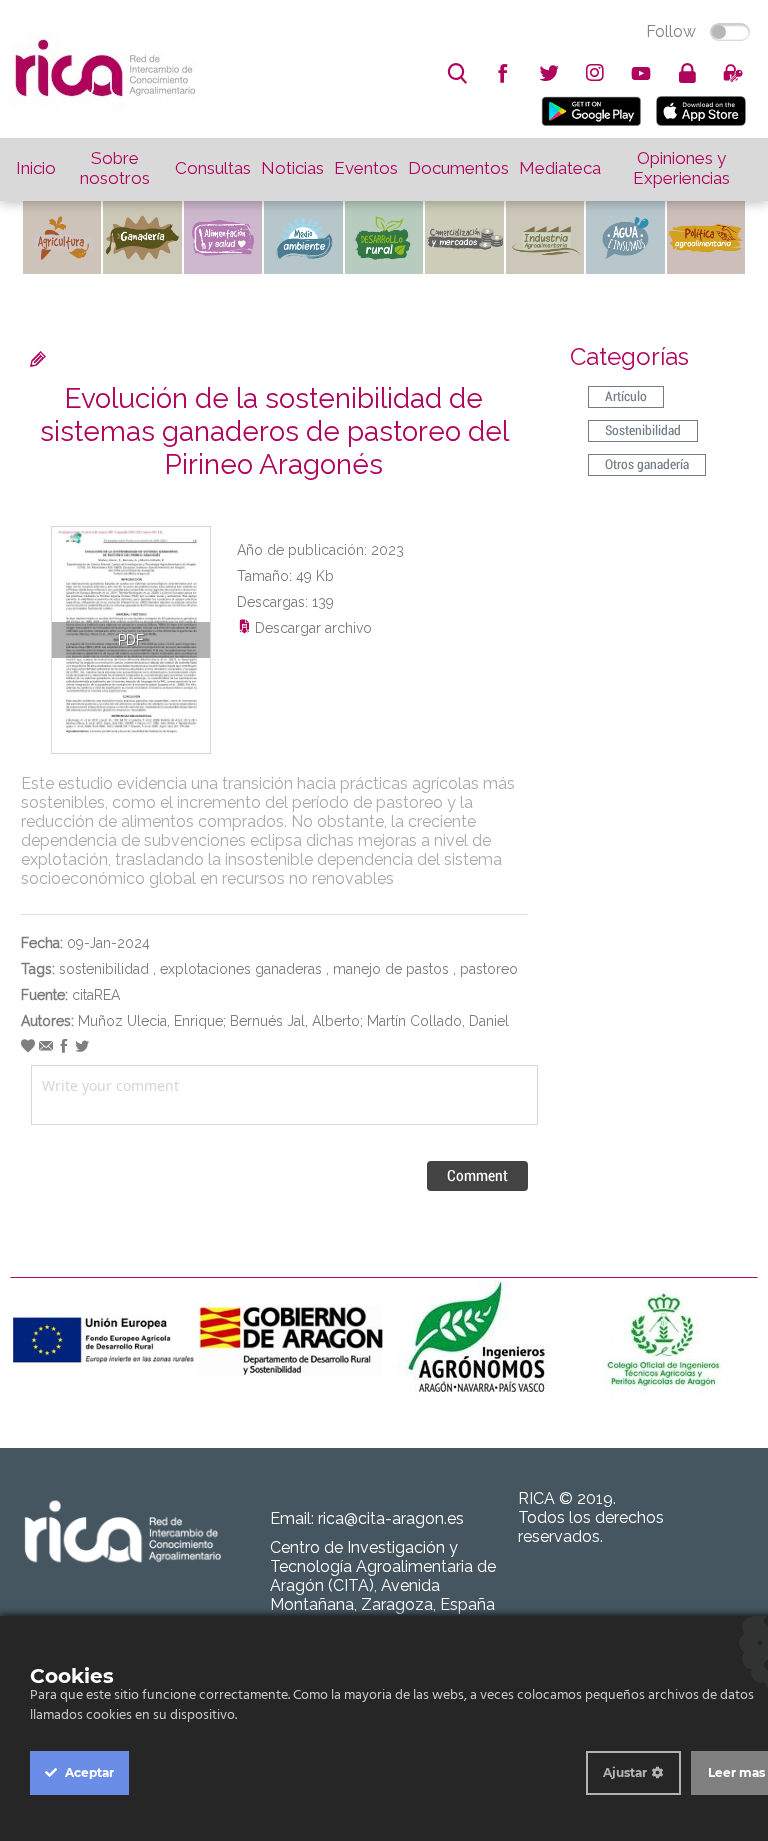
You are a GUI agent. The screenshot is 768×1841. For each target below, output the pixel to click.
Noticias (292, 168)
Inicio (36, 168)
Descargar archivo (311, 628)
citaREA (96, 995)
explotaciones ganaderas (241, 969)
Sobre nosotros (115, 168)
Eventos (366, 168)
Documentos (458, 168)
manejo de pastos (391, 969)
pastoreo (489, 969)
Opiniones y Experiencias (681, 168)
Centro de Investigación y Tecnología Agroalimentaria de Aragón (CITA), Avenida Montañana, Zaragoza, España (383, 1576)
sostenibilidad (104, 969)
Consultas (213, 168)
